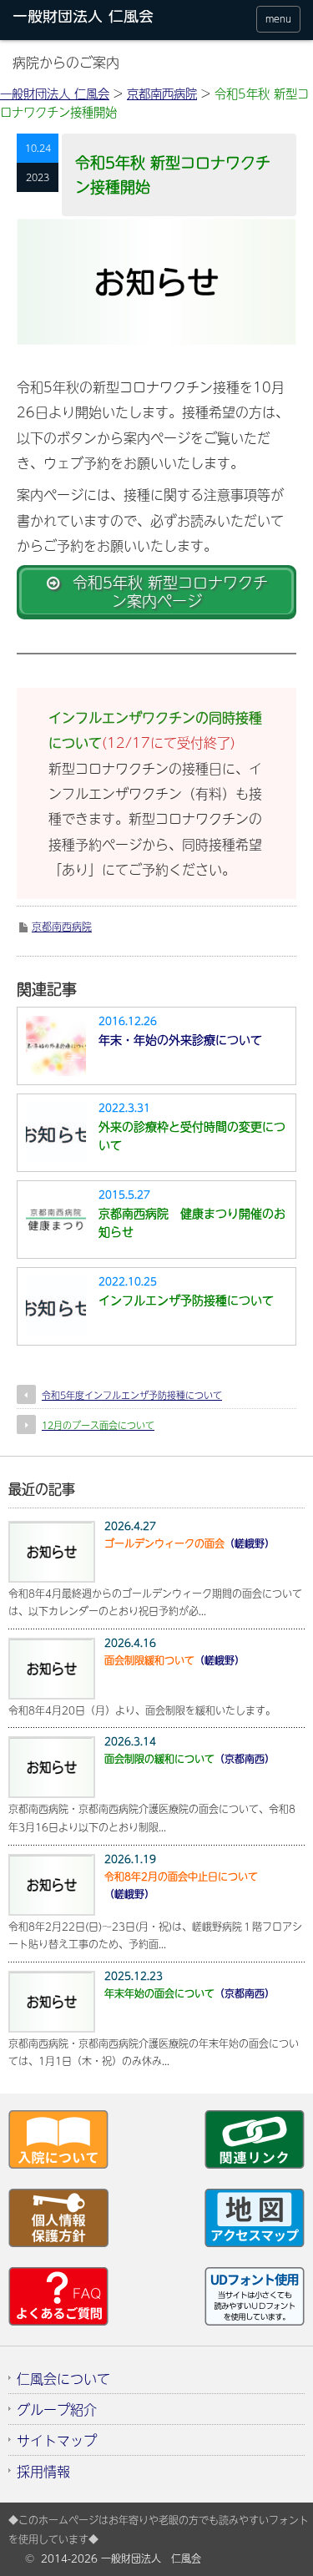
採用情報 (43, 2471)
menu (278, 19)
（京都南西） (189, 1759)
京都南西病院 (62, 927)
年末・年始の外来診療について (180, 1039)
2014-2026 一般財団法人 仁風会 (121, 2558)
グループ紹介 (57, 2409)
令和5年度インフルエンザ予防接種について (132, 1395)
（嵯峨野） (189, 1543)
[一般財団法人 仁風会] (91, 19)
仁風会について (63, 2378)
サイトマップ (57, 2440)
